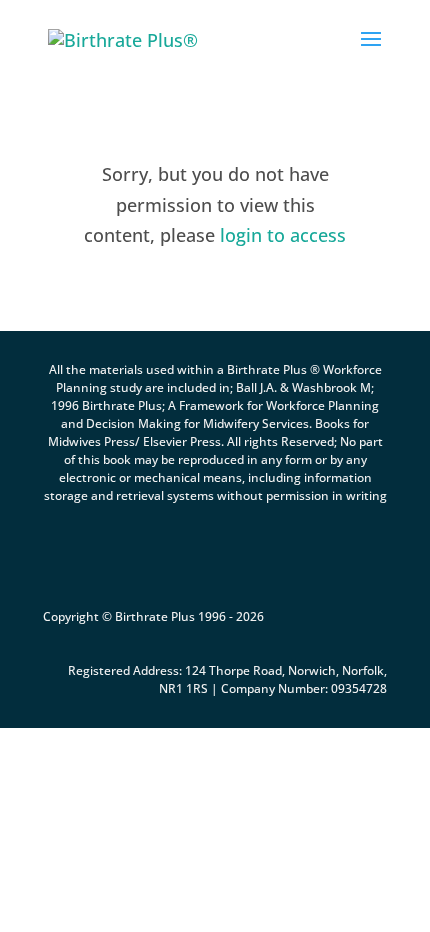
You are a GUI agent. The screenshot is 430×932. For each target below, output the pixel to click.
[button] (371, 52)
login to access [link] (283, 235)
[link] (123, 38)
